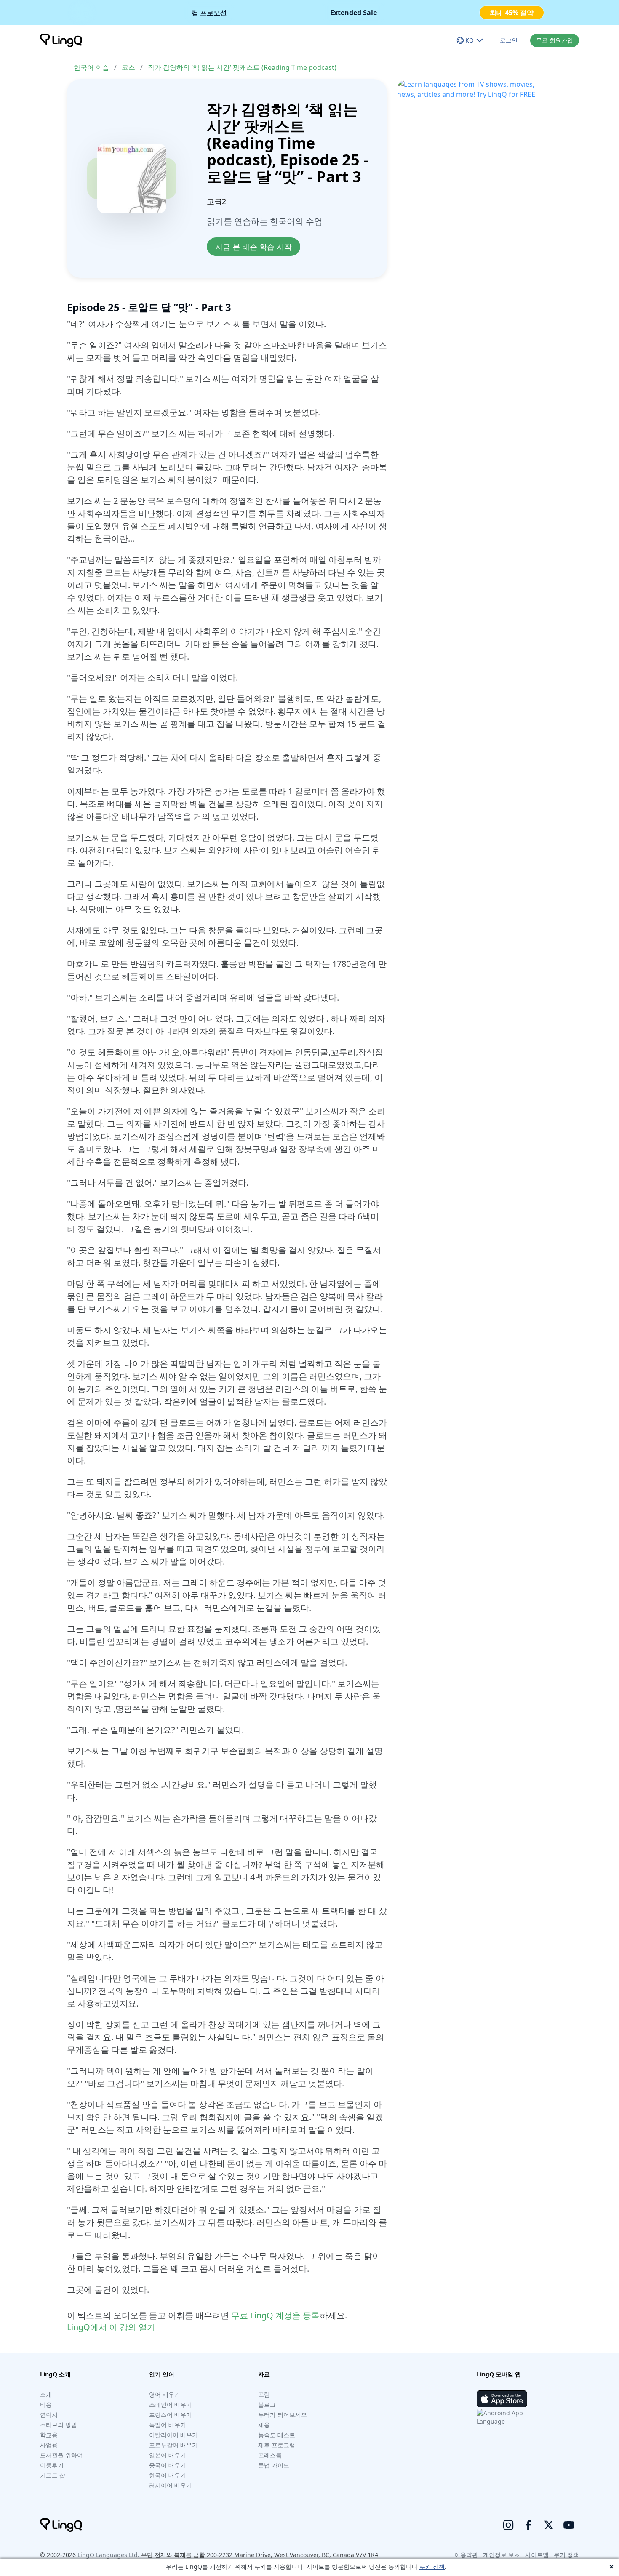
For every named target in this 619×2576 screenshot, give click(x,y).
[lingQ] (61, 40)
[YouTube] (569, 2525)
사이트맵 (537, 2555)
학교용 (49, 2435)
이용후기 (52, 2465)
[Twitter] (549, 2525)
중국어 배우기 (168, 2465)
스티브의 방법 (59, 2425)
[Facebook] (528, 2525)
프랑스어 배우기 (171, 2415)
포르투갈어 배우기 (173, 2445)
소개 (46, 2394)
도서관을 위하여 (61, 2455)
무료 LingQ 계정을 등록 (275, 2315)
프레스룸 (270, 2455)
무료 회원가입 (555, 40)
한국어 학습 (91, 67)
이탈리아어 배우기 (173, 2435)
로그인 (509, 40)
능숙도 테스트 (277, 2435)
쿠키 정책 (432, 2567)
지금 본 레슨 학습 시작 (253, 247)
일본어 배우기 (168, 2455)
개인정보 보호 (502, 2555)
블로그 (267, 2404)
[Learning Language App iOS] (502, 2399)
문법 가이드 (274, 2465)
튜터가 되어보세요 (283, 2415)
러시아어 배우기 (171, 2485)
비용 (46, 2404)
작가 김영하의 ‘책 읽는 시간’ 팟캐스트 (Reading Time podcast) (242, 67)
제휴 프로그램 (277, 2445)
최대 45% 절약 (512, 13)
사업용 (49, 2445)
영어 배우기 (165, 2394)
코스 (128, 67)
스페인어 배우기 (171, 2404)
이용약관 (466, 2555)
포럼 (264, 2394)
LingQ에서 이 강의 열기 (111, 2327)
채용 (264, 2425)
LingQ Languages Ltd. (108, 2555)
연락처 (49, 2415)
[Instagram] (508, 2525)
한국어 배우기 (168, 2475)
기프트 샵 (53, 2475)
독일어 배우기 (168, 2425)
